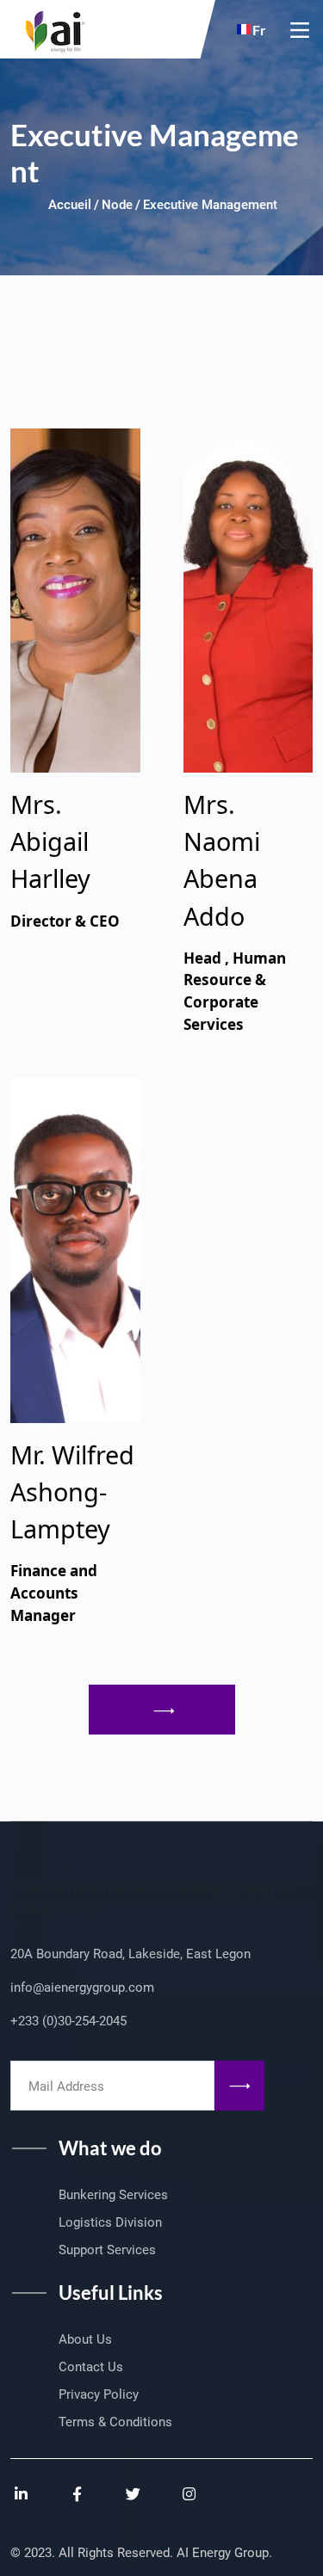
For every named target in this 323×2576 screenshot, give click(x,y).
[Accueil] (50, 27)
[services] (162, 1710)
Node (117, 205)
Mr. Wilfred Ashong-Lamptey (72, 1491)
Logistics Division (110, 2222)
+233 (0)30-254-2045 (68, 2021)
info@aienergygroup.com (82, 1987)
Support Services (107, 2250)
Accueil (70, 205)
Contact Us (91, 2367)
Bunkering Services (113, 2195)
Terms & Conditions (115, 2422)
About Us (85, 2339)
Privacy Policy (99, 2394)
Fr (259, 30)
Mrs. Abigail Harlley (50, 841)
